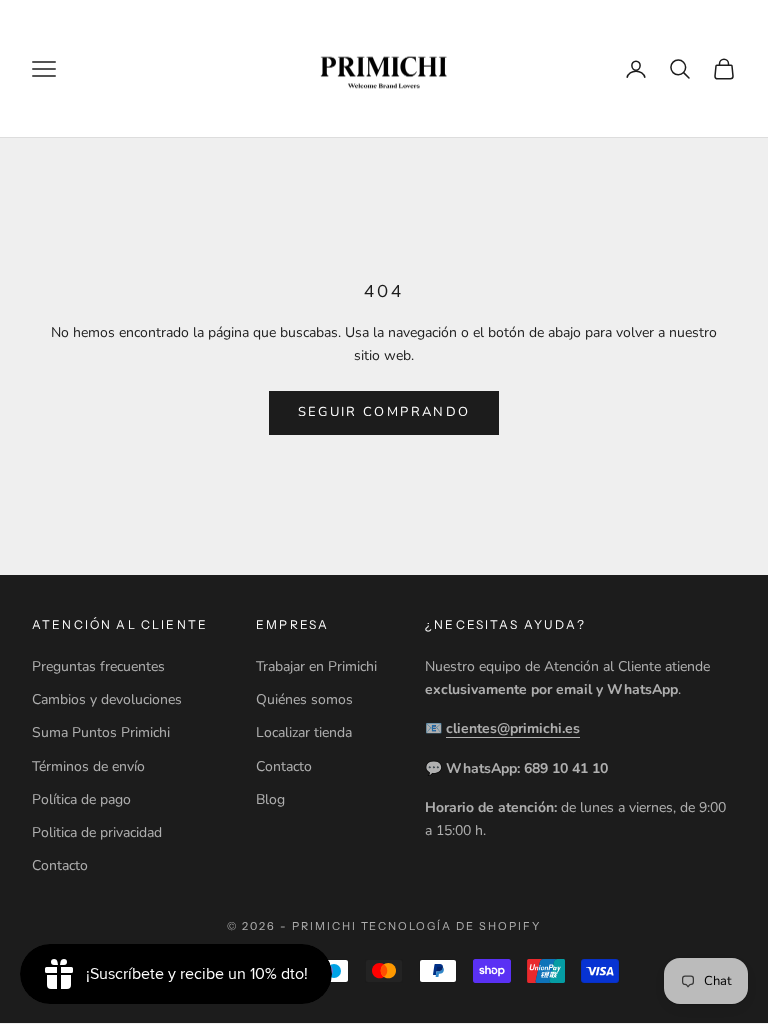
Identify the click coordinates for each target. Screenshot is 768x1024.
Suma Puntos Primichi (101, 732)
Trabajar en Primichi (316, 666)
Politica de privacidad (97, 832)
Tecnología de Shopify (451, 926)
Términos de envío (88, 766)
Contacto (60, 865)
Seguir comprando (384, 412)
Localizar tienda (304, 732)
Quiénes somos (304, 699)
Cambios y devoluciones (107, 699)
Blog (270, 799)
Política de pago (81, 799)
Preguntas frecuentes (98, 666)
